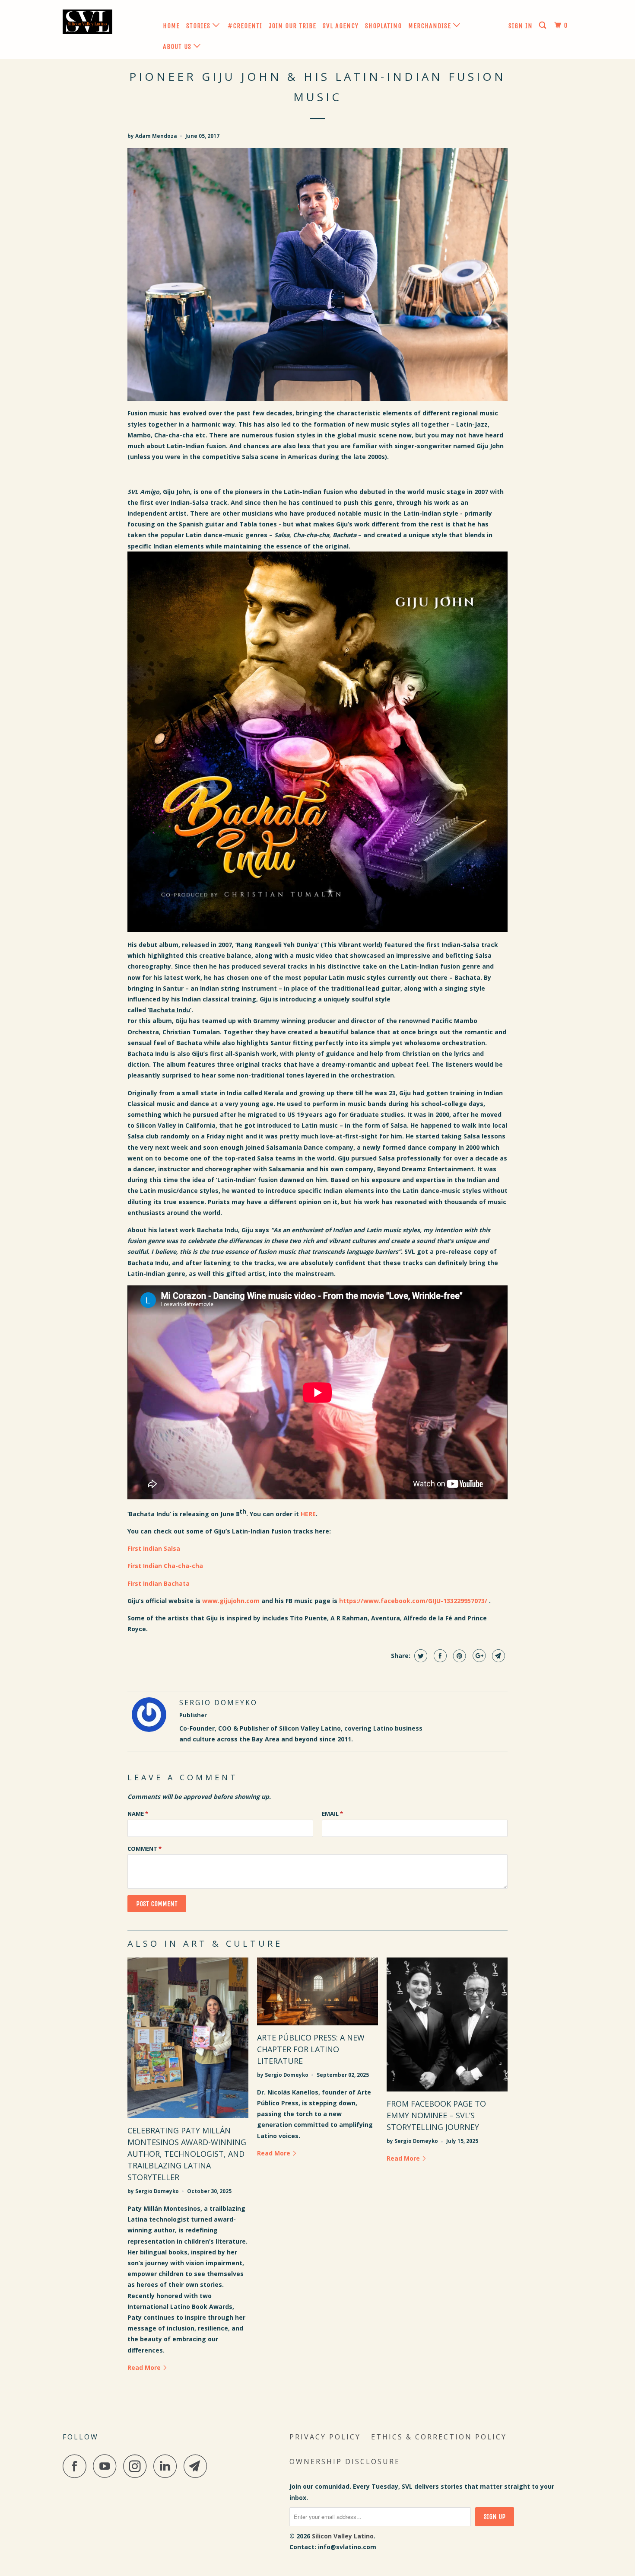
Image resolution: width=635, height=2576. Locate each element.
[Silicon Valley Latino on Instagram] (137, 2466)
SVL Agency (341, 26)
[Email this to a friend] (497, 1656)
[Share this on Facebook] (439, 1656)
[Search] (543, 26)
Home (171, 26)
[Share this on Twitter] (420, 1656)
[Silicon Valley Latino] (107, 24)
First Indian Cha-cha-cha (165, 1566)
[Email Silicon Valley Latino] (198, 2466)
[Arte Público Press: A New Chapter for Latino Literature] (317, 1991)
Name (138, 1814)
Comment (144, 1849)
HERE (308, 1514)
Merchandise (431, 26)
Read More (145, 2367)
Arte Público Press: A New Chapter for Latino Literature (311, 2049)
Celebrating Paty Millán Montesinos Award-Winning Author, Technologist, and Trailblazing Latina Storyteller (187, 2154)
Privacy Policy (325, 2437)
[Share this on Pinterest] (459, 1656)
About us (178, 46)
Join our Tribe (292, 26)
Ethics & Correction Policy (439, 2437)
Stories (199, 26)
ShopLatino (383, 26)
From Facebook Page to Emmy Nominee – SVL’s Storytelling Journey (436, 2115)
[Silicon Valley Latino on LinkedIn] (168, 2466)
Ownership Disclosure (345, 2461)
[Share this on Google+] (478, 1656)
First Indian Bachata (159, 1583)
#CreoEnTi (245, 26)
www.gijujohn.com (231, 1601)
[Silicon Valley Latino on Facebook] (77, 2466)
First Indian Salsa (154, 1548)
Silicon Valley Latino (343, 2536)
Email (332, 1814)
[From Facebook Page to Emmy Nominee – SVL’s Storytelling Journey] (447, 2024)
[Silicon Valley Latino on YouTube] (107, 2466)
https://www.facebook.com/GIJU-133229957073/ (413, 1601)
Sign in (521, 26)
